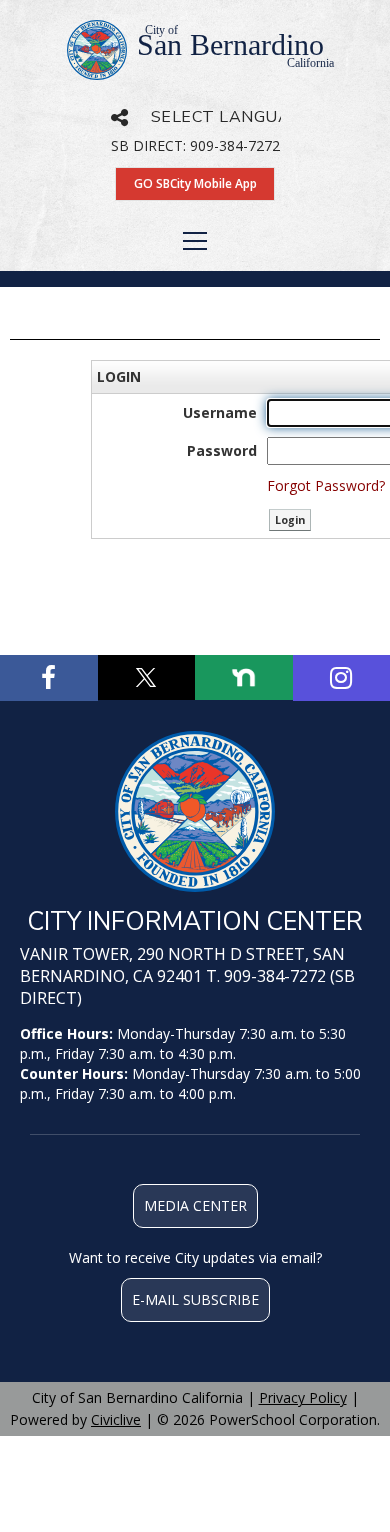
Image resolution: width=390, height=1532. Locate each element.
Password (222, 450)
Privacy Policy (303, 1397)
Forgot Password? (326, 485)
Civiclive (116, 1419)
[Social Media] (119, 117)
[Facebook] (49, 678)
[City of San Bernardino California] (195, 811)
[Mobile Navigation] (195, 241)
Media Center (195, 1205)
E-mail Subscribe (195, 1299)
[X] (147, 677)
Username (220, 412)
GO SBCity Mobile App (195, 183)
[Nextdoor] (244, 677)
